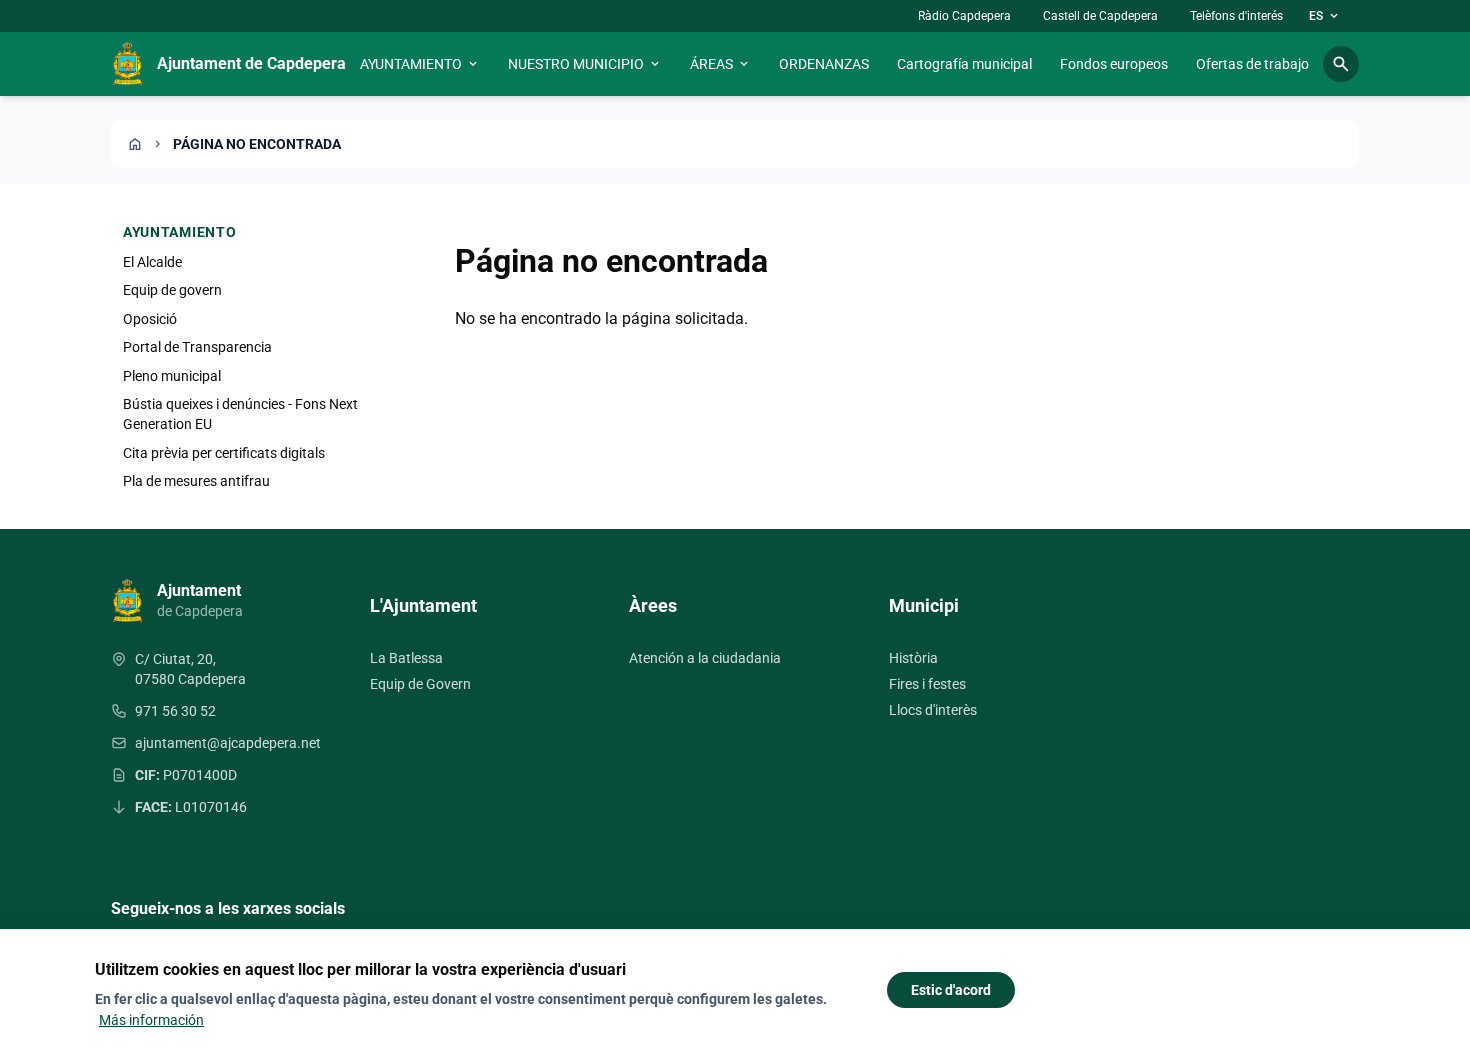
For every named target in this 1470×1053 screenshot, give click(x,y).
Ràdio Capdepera (964, 16)
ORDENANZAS (824, 64)
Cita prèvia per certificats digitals (224, 453)
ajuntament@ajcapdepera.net (228, 743)
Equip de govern (172, 290)
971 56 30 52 (175, 711)
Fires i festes (927, 684)
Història (913, 658)
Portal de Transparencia (197, 347)
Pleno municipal (172, 376)
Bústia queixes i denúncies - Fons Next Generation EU (240, 414)
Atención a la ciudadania (705, 658)
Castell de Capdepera (1100, 16)
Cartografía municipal (964, 64)
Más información (151, 1020)
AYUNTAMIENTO (420, 64)
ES (1325, 16)
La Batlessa (406, 658)
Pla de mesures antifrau (196, 481)
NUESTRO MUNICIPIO (585, 64)
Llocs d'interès (933, 710)
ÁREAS (720, 64)
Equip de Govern (420, 684)
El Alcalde (152, 262)
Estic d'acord (951, 990)
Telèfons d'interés (1236, 16)
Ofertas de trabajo (1252, 64)
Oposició (150, 319)
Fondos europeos (1114, 64)
